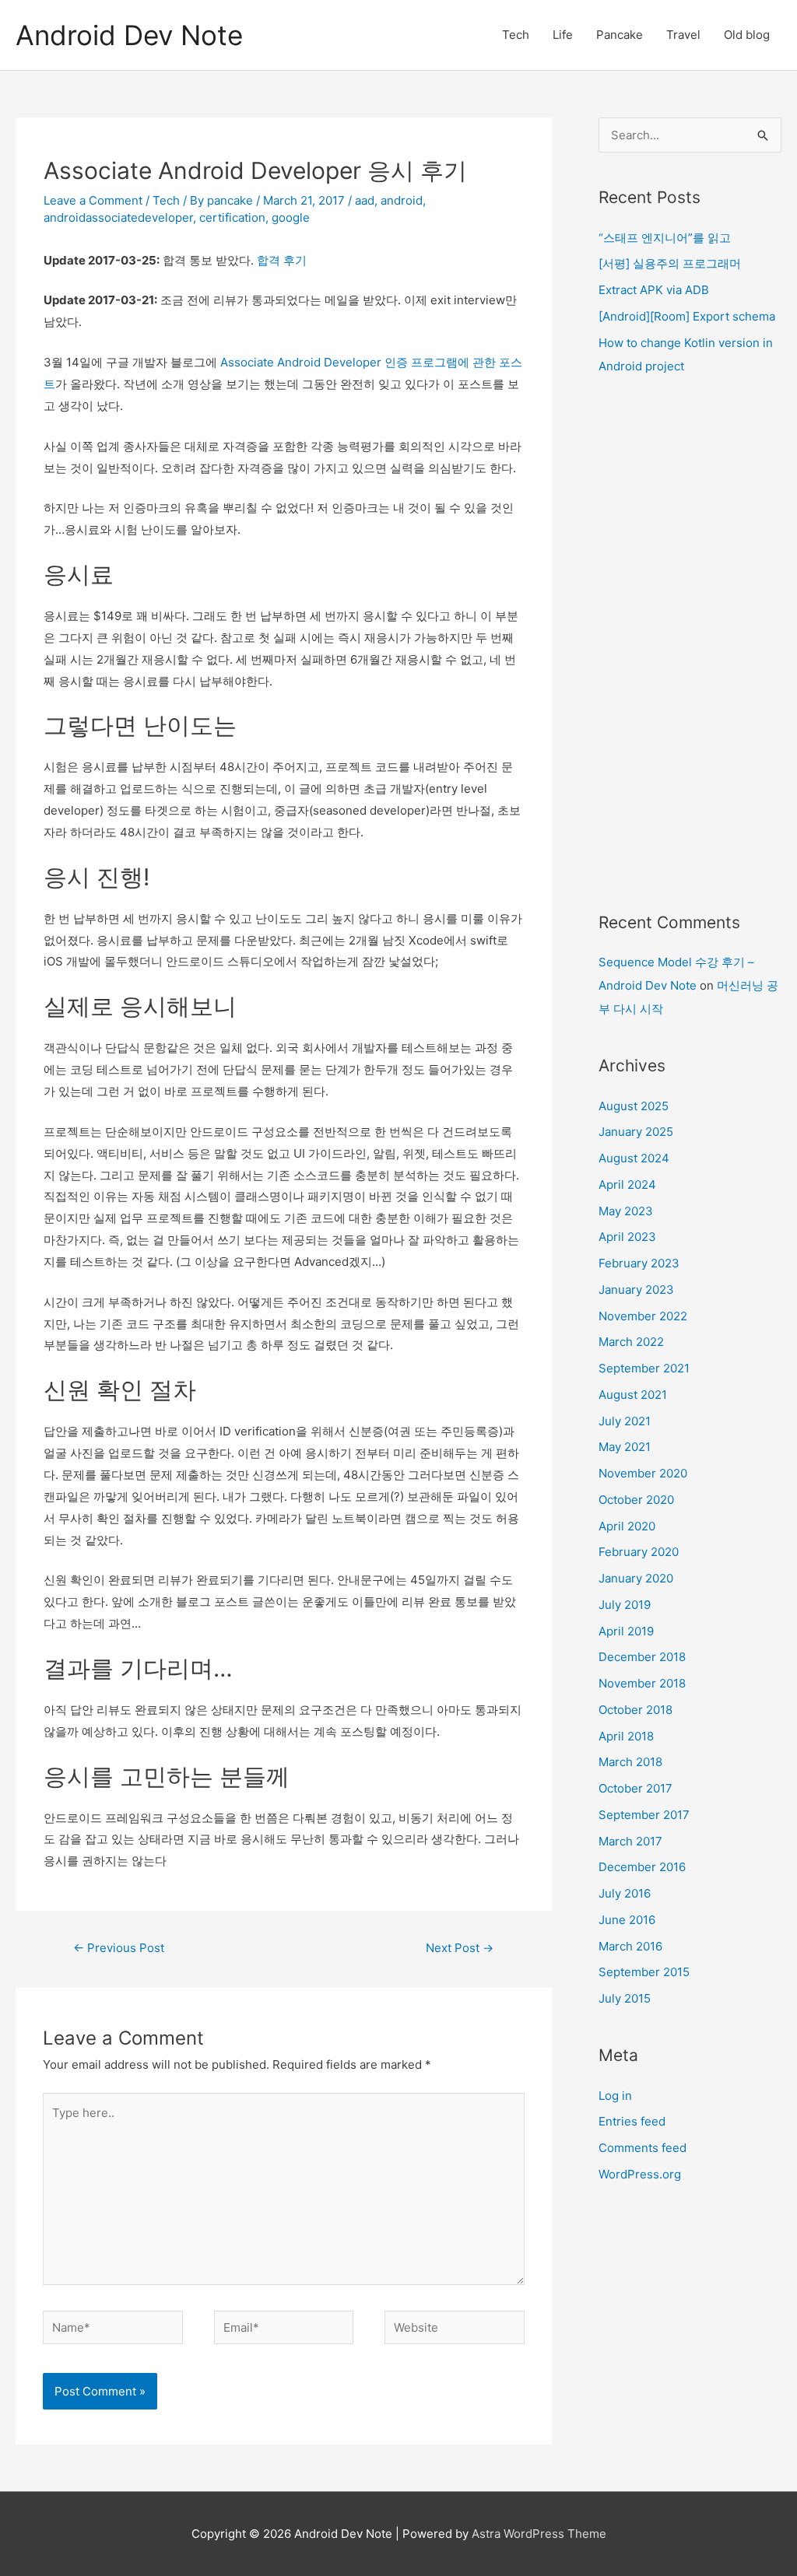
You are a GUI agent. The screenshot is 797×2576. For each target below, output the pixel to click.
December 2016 (642, 1867)
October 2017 (635, 1788)
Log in (615, 2096)
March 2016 (630, 1946)
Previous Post (119, 1948)
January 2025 (636, 1132)
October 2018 (635, 1710)
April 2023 (627, 1237)
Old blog (747, 35)
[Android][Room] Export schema (687, 316)
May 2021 (625, 1447)
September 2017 (644, 1815)
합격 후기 (282, 260)
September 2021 (644, 1368)
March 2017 (630, 1841)
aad (365, 200)
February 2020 (639, 1552)
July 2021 (625, 1421)
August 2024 (634, 1158)
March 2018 (630, 1762)
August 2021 (633, 1395)
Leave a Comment (93, 200)
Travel (683, 35)
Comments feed (643, 2148)
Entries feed (632, 2121)
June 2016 (627, 1920)
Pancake (620, 35)
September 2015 (644, 1972)
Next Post (460, 1948)
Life (563, 35)
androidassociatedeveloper (118, 217)
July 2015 (625, 1998)
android (402, 200)
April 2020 (627, 1526)
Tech (516, 35)
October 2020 (636, 1500)
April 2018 (626, 1736)
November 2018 (642, 1683)
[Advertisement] (690, 644)
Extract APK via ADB (654, 290)
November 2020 (643, 1473)
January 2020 (636, 1578)
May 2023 (626, 1211)
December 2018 (642, 1657)
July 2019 (625, 1605)
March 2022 (631, 1342)
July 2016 (625, 1893)
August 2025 (634, 1106)
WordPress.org (640, 2174)
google (291, 217)
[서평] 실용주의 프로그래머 (670, 263)
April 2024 (627, 1185)
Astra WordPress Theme (539, 2534)
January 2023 (636, 1290)
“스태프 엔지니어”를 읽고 (665, 238)
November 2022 (643, 1316)
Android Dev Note (129, 35)
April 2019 (626, 1631)
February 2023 (639, 1263)
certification (232, 217)
